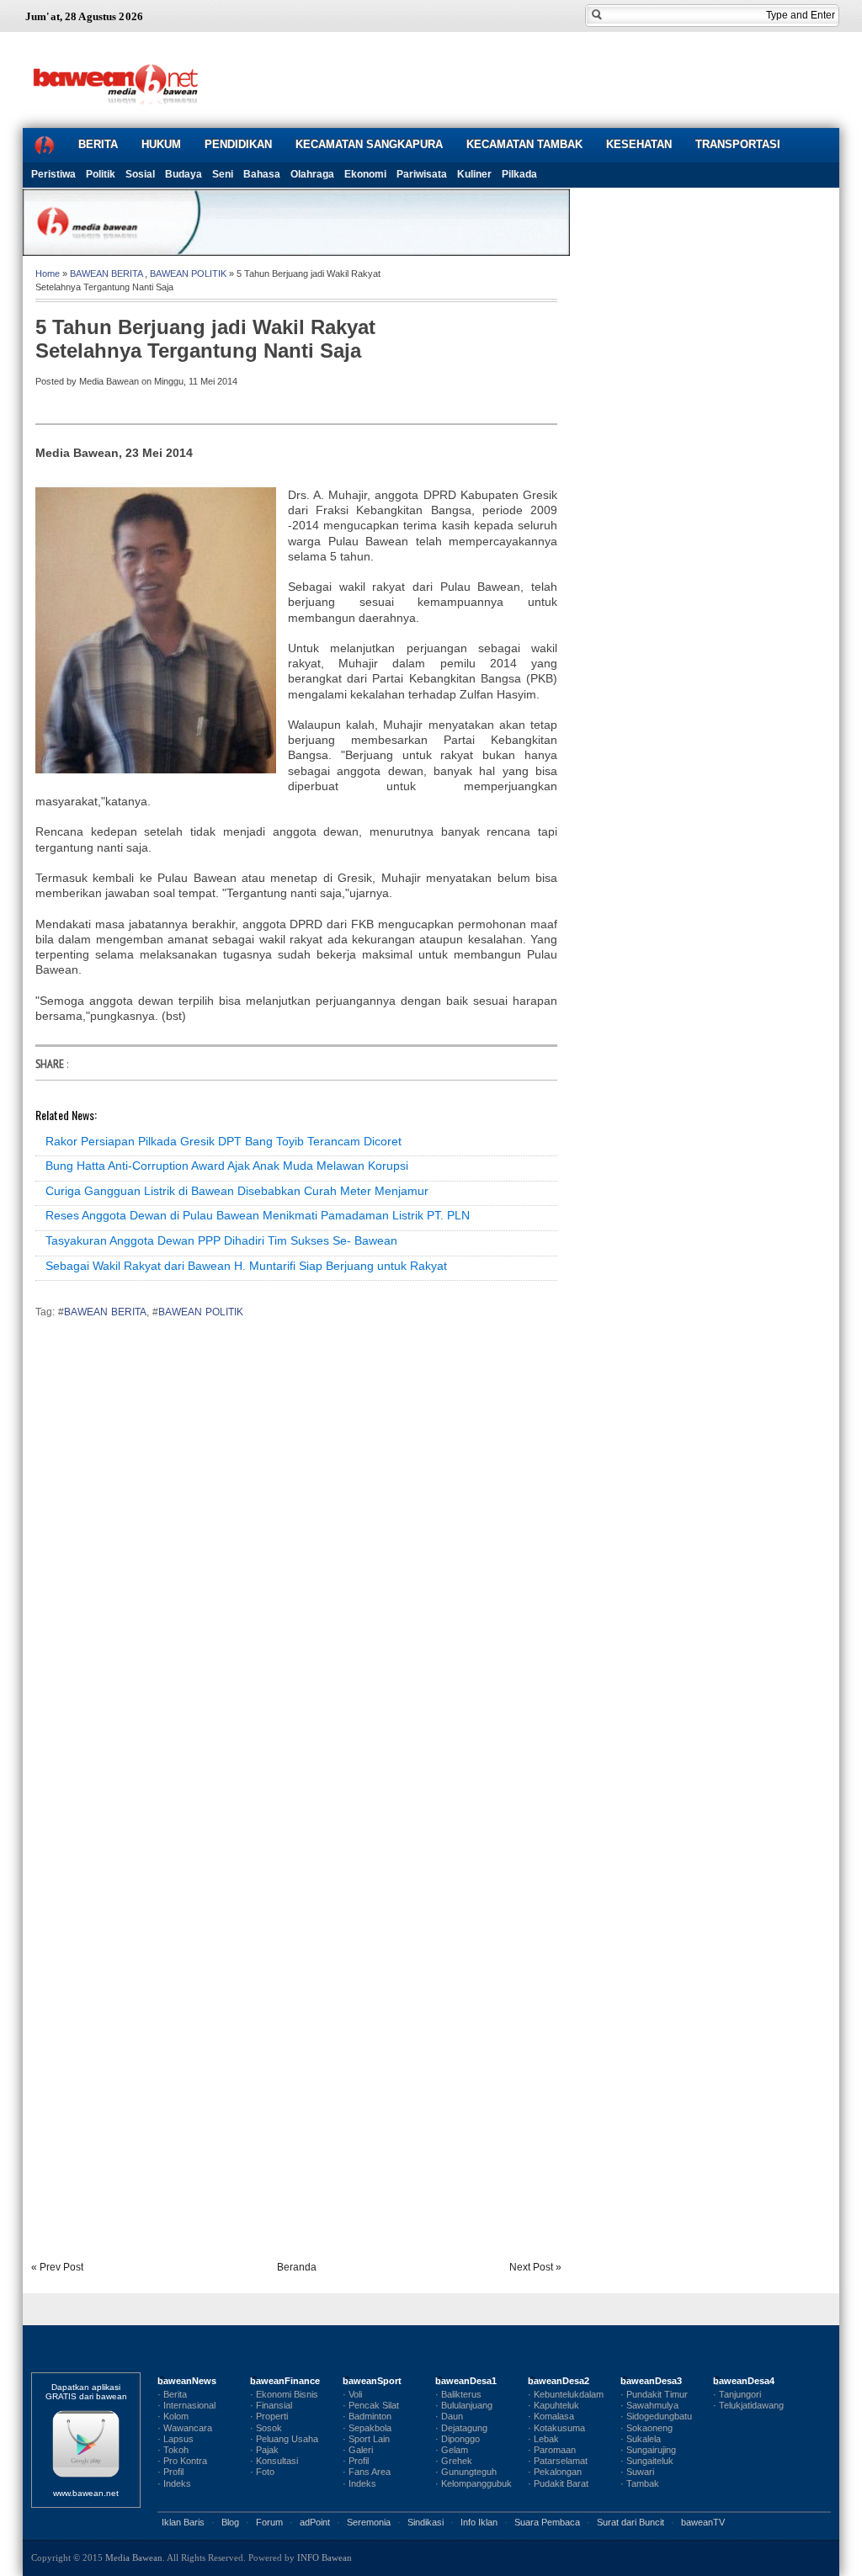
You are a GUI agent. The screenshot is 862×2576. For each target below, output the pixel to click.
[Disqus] (296, 1566)
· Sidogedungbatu (656, 2416)
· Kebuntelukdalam (566, 2394)
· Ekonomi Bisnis (284, 2394)
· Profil (170, 2472)
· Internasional (186, 2405)
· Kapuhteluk (553, 2405)
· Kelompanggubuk (474, 2483)
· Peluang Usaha (284, 2439)
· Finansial (271, 2405)
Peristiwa (53, 174)
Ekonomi (365, 174)
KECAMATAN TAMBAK (524, 144)
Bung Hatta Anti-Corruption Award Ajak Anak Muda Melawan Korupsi (227, 1166)
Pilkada (519, 174)
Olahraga (312, 174)
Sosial (140, 174)
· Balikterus (458, 2394)
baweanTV (703, 2522)
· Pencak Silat (371, 2405)
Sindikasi (426, 2522)
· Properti (269, 2416)
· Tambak (640, 2483)
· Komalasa (551, 2416)
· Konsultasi (274, 2461)
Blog (230, 2522)
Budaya (184, 174)
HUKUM (161, 144)
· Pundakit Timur (654, 2394)
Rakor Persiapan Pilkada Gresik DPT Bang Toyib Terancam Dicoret (223, 1141)
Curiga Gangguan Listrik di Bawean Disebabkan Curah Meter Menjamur (237, 1191)
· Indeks (174, 2483)
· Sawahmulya (649, 2405)
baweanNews (187, 2381)
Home (48, 274)
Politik (101, 174)
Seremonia (369, 2522)
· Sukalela (641, 2439)
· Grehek (454, 2461)
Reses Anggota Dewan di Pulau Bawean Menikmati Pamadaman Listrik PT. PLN (258, 1215)
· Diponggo (458, 2439)
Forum (269, 2522)
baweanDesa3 (651, 2381)
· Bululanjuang (464, 2405)
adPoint (315, 2522)
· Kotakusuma (556, 2428)
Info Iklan (479, 2522)
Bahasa (262, 174)
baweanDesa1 (466, 2381)
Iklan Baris (183, 2522)
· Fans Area (367, 2472)
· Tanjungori (737, 2394)
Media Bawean (134, 2557)
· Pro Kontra (182, 2461)
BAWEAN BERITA (106, 274)
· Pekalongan (555, 2472)
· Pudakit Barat (558, 2483)
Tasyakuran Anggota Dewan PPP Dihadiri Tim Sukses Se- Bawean (221, 1240)
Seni (223, 174)
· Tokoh (173, 2450)
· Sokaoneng (646, 2428)
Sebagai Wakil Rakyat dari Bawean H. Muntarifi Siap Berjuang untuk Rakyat (246, 1266)
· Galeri (358, 2450)
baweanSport (372, 2381)
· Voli (352, 2394)
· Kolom (173, 2416)
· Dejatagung (461, 2428)
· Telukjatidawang (748, 2405)
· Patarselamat (558, 2461)
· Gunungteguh (466, 2472)
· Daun (449, 2416)
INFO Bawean (325, 2557)
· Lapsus (176, 2439)
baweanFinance (285, 2381)
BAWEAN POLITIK (188, 274)
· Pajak (264, 2450)
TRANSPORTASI (738, 144)
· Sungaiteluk (647, 2461)
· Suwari (637, 2472)
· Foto (262, 2472)
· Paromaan (552, 2450)
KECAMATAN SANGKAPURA (369, 144)
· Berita (172, 2394)
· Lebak (543, 2439)
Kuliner (474, 174)
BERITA (98, 144)
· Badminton (367, 2416)
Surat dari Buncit (631, 2522)
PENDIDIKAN (238, 144)
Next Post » (535, 2267)
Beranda (297, 2267)
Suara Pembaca (547, 2522)
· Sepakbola (367, 2428)
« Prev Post (57, 2267)
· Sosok (266, 2428)
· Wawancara (185, 2428)
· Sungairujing (648, 2450)
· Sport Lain (366, 2439)
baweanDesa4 (744, 2381)
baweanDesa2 (559, 2381)
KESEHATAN (639, 144)
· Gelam (452, 2450)
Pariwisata (422, 174)
